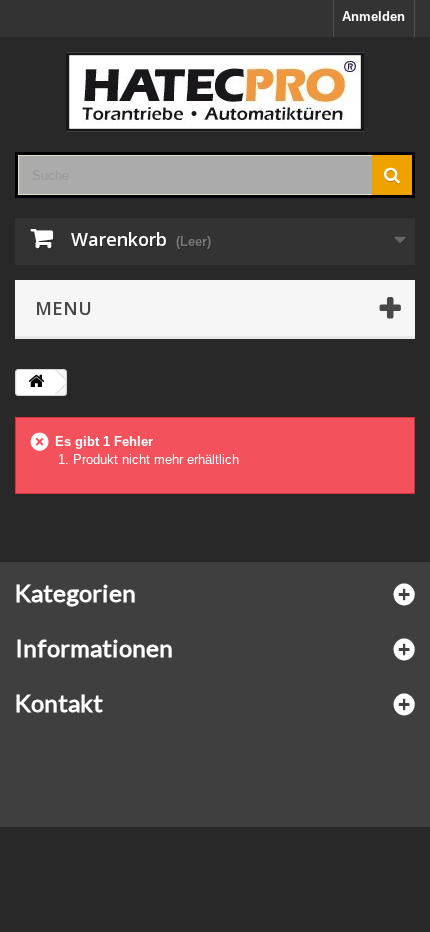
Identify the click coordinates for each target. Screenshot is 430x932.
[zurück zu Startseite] (36, 382)
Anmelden (373, 16)
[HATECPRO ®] (215, 92)
